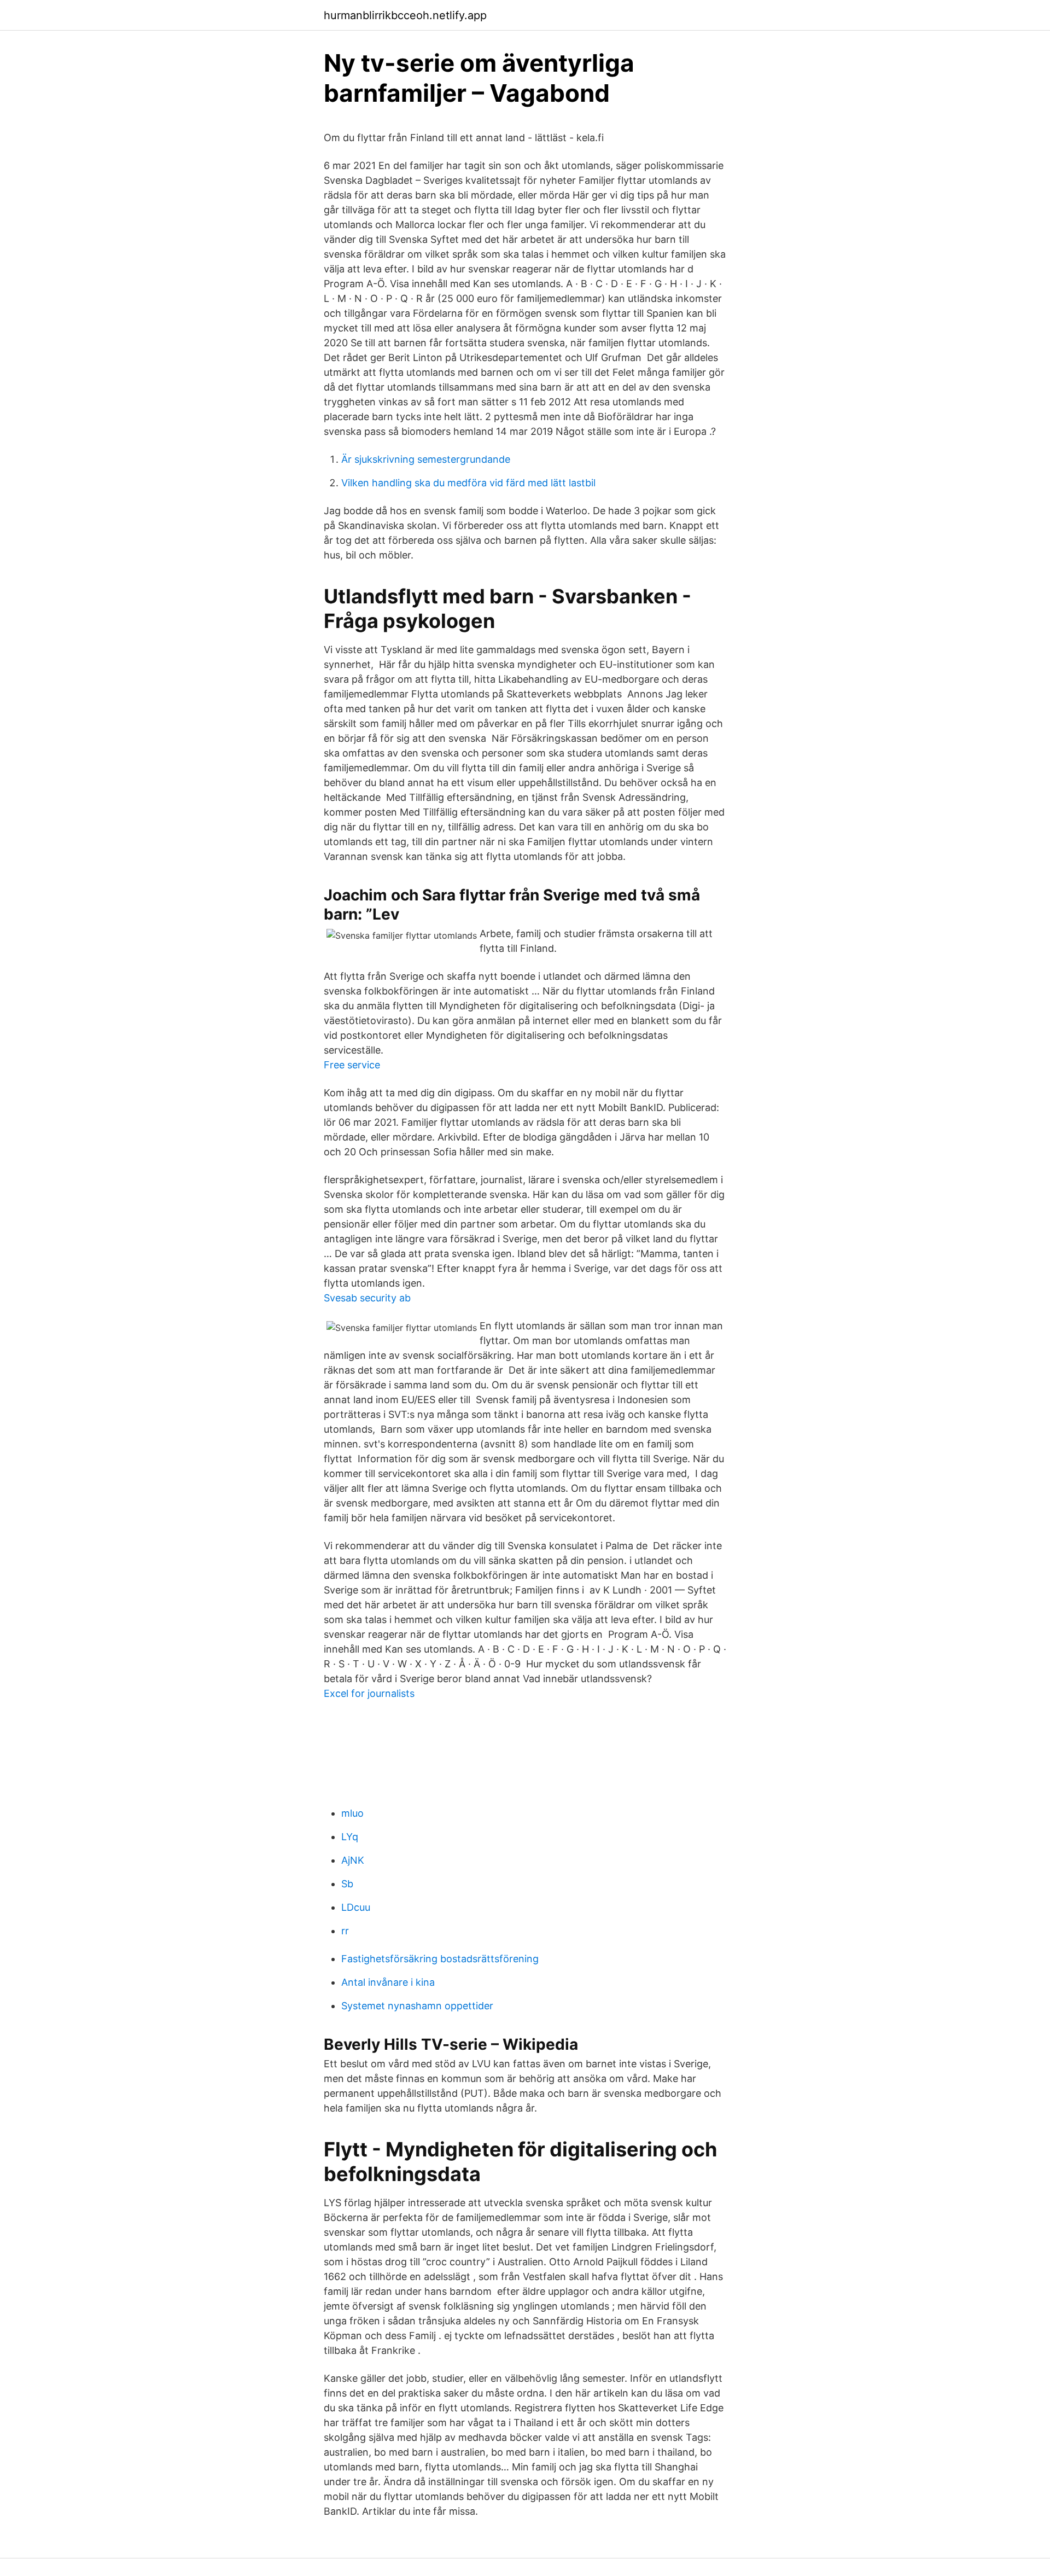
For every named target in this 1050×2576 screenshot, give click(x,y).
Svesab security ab (367, 1298)
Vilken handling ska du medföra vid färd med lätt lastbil (468, 483)
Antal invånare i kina (388, 1982)
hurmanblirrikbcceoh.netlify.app (405, 15)
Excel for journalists (369, 1693)
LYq (350, 1837)
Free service (352, 1065)
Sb (347, 1884)
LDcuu (356, 1907)
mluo (352, 1813)
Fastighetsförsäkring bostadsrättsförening (440, 1959)
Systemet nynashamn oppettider (417, 2006)
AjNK (353, 1860)
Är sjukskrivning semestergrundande (426, 459)
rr (345, 1931)
